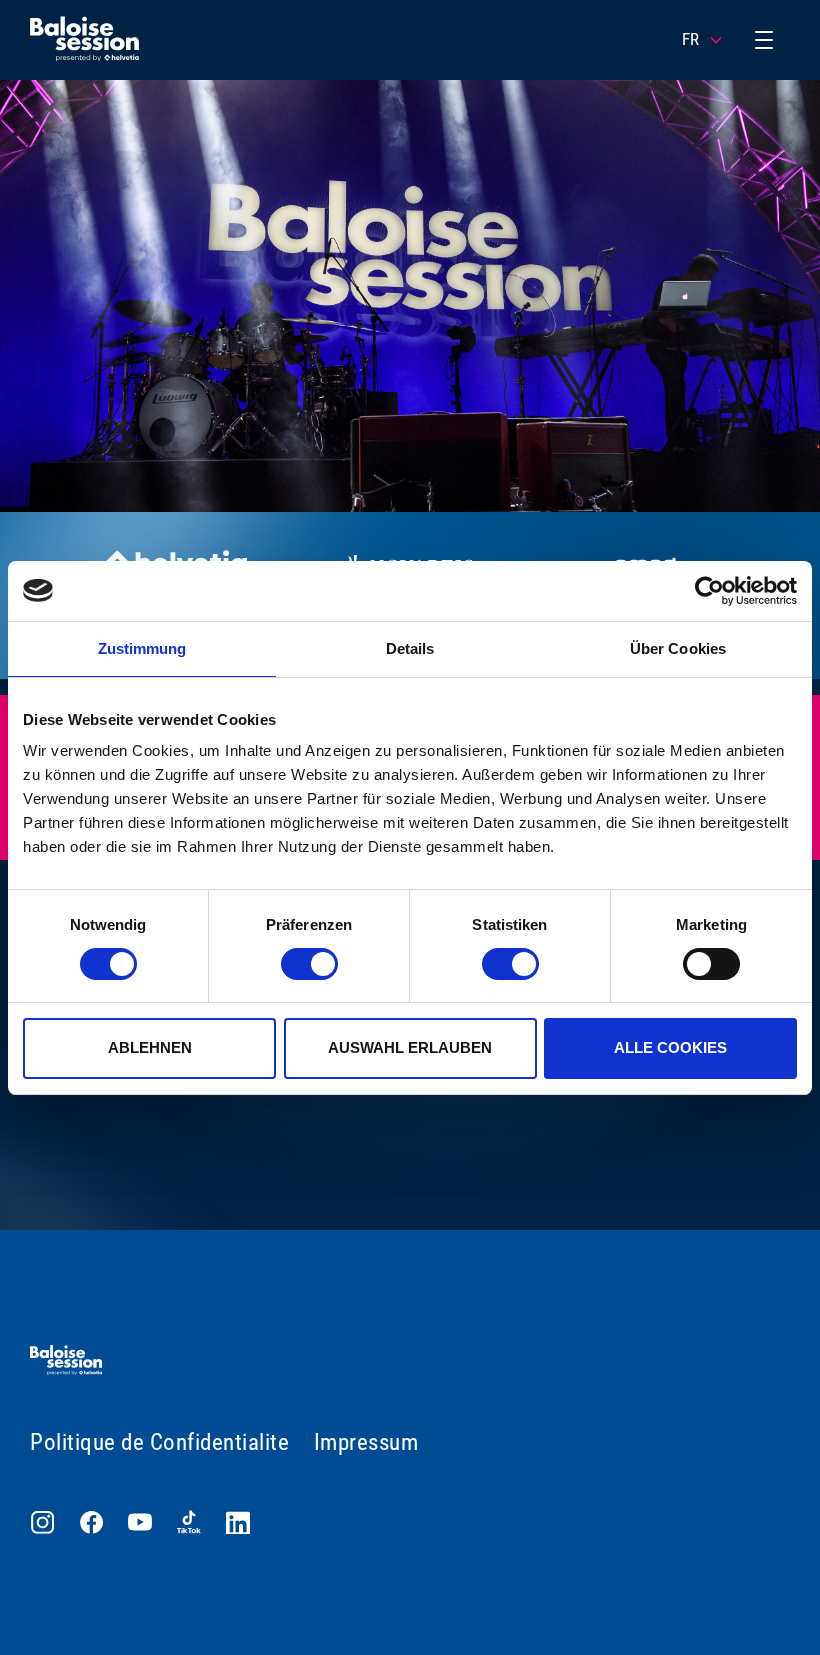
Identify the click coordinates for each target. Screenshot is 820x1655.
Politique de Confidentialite (159, 1442)
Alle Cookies (670, 1047)
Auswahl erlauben (410, 1047)
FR (690, 39)
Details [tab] (410, 648)
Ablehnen (150, 1047)
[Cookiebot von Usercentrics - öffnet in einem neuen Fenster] (709, 591)
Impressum (366, 1442)
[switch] (309, 964)
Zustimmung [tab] (142, 648)
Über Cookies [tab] (678, 648)
